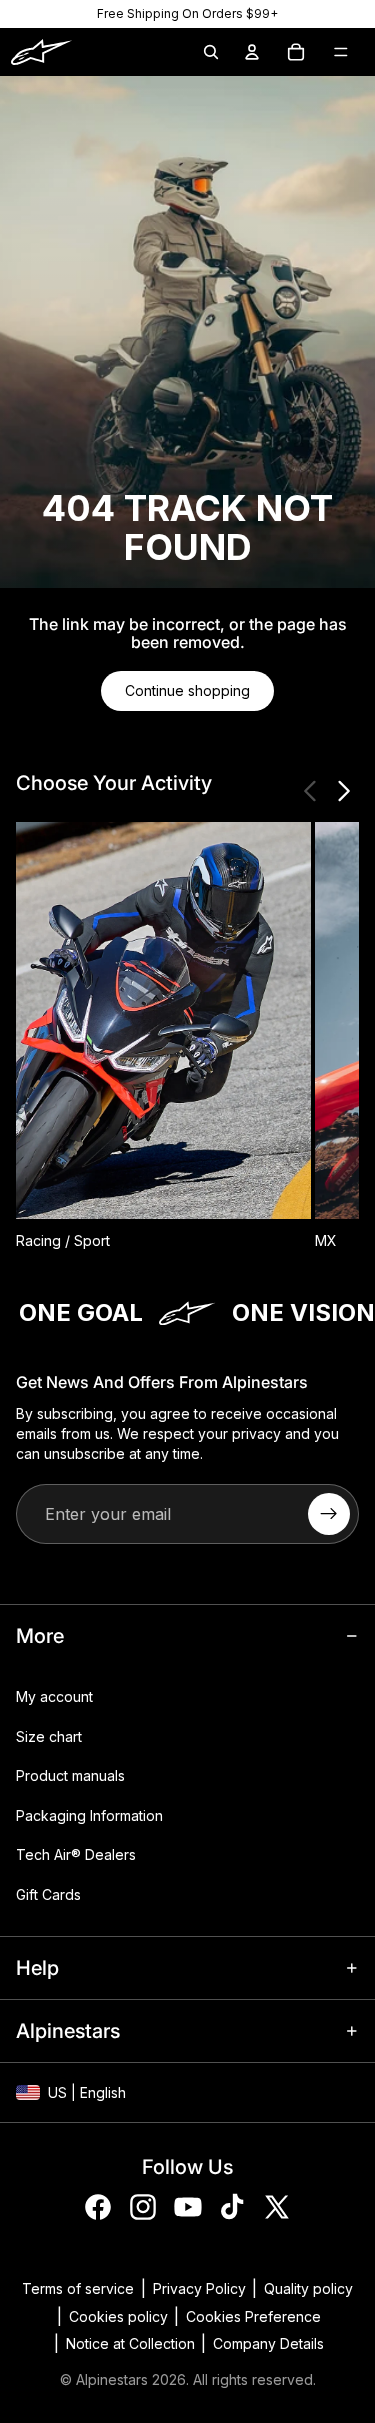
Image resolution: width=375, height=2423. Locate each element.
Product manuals (70, 1775)
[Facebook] (98, 2207)
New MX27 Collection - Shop (188, 13)
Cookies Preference (253, 2316)
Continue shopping (187, 690)
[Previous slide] (311, 791)
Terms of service (78, 2288)
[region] (187, 14)
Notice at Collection (130, 2343)
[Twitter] (277, 2207)
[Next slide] (343, 791)
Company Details (268, 2343)
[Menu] (341, 52)
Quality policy (308, 2288)
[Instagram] (143, 2207)
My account (54, 1696)
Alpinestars (112, 2379)
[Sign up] (329, 1514)
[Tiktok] (232, 2207)
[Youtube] (188, 2207)
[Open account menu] (252, 52)
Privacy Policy (199, 2288)
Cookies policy (118, 2316)
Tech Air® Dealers (76, 1855)
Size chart (49, 1736)
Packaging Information (89, 1815)
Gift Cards (48, 1894)
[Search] (211, 52)
